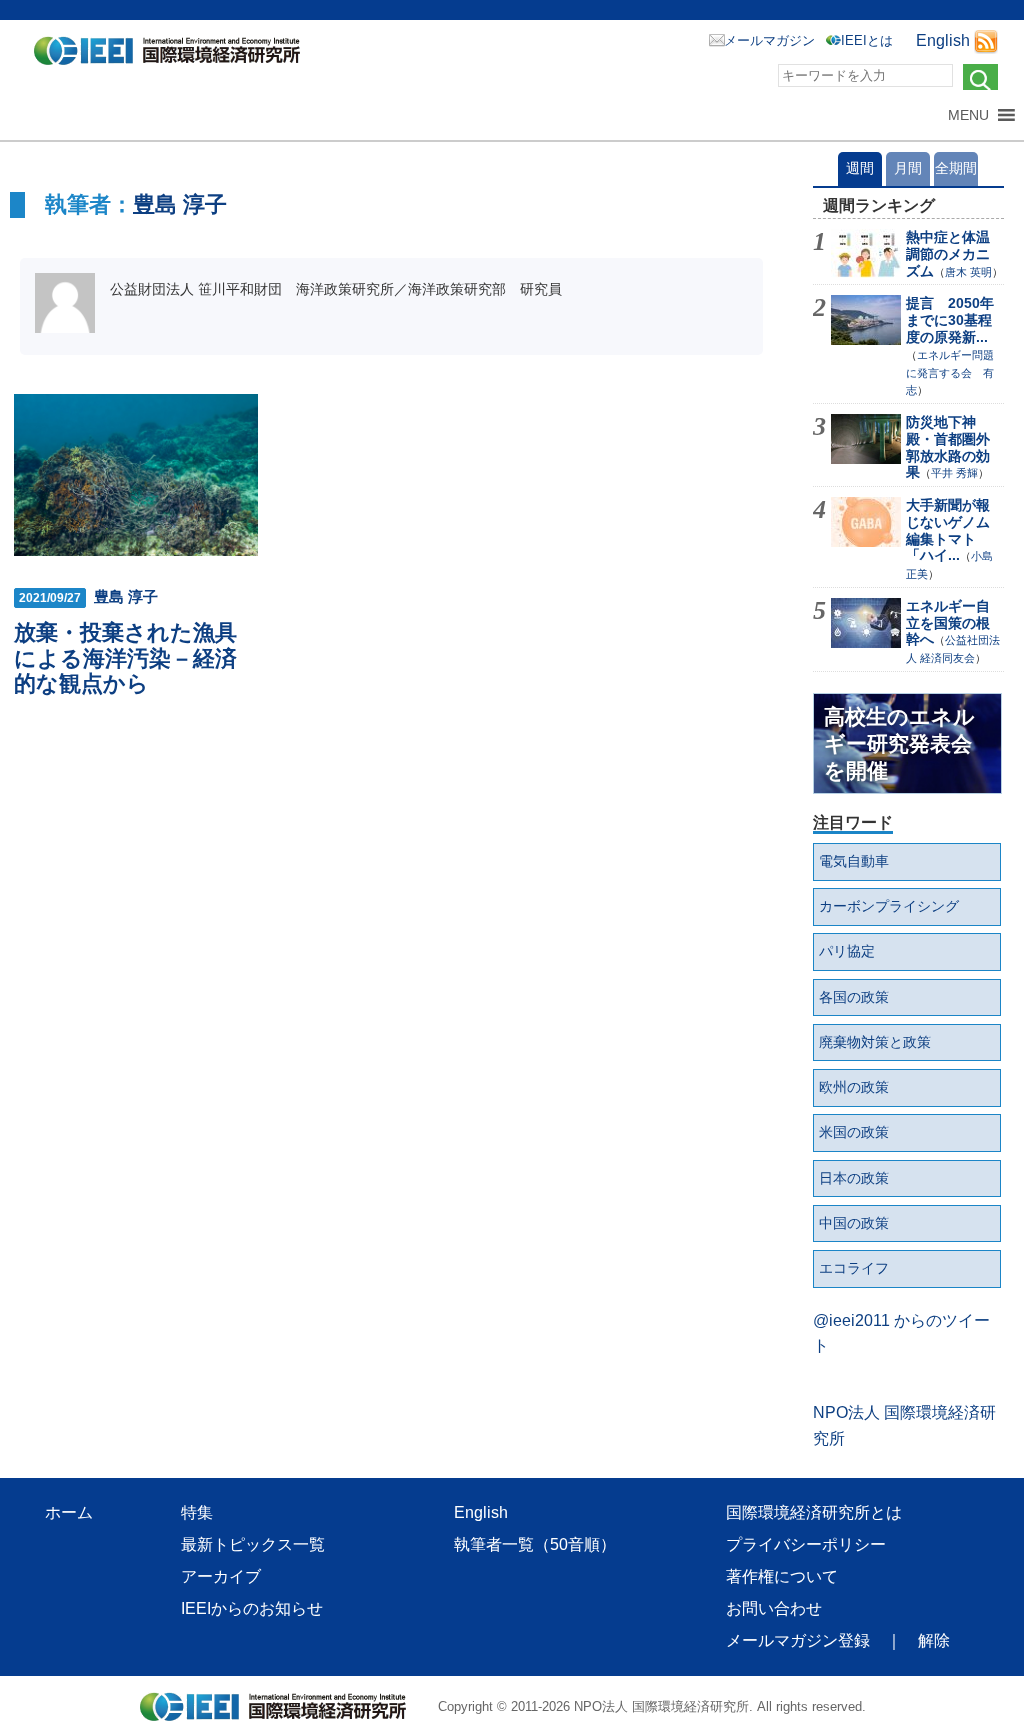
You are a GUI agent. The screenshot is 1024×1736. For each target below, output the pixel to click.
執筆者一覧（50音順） (535, 1544)
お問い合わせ (774, 1608)
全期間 (956, 168)
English (943, 40)
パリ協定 (847, 951)
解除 (934, 1640)
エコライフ (854, 1268)
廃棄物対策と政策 (875, 1042)
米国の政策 (854, 1132)
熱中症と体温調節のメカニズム (948, 254)
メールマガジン (769, 40)
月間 (908, 168)
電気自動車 (854, 861)
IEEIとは (867, 40)
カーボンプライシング (889, 906)
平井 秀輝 (954, 473)
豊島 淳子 (180, 204)
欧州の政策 (854, 1087)
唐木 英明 (968, 272)
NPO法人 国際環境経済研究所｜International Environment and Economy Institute (172, 55)
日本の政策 (854, 1178)
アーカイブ (221, 1576)
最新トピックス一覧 (253, 1544)
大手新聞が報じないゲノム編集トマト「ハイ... (948, 530)
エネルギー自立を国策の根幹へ (948, 623)
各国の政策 (854, 997)
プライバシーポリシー (806, 1544)
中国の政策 (854, 1223)
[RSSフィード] (986, 40)
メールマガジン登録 (798, 1640)
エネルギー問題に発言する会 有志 (950, 373)
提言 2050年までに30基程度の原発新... (950, 320)
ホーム (69, 1512)
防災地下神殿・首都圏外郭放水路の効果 (948, 447)
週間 (860, 168)
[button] (968, 115)
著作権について (782, 1576)
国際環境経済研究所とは (814, 1512)
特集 (197, 1512)
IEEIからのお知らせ (252, 1608)
